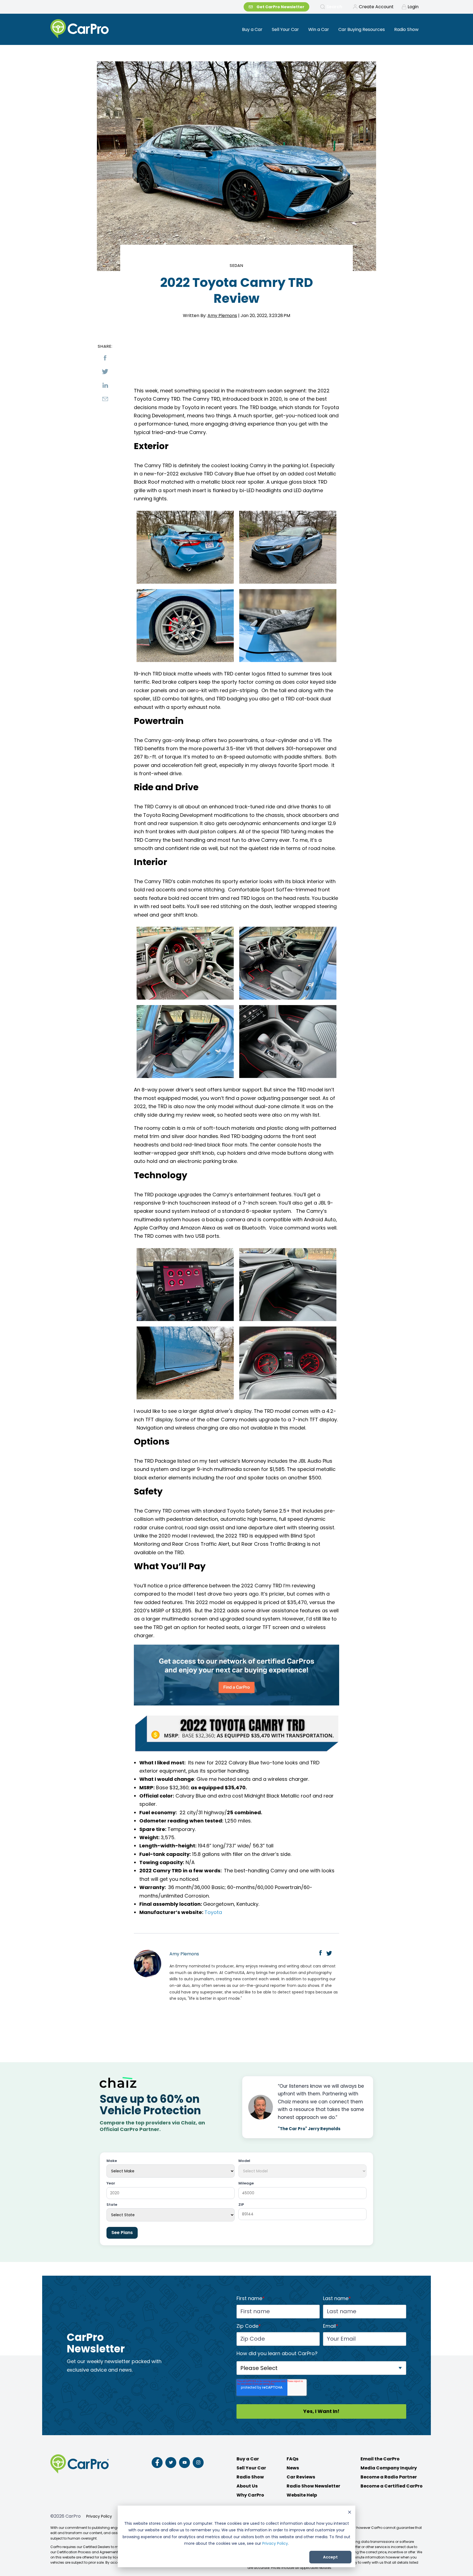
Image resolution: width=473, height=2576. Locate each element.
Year (111, 2183)
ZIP (241, 2205)
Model (244, 2161)
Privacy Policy (275, 2543)
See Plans (122, 2233)
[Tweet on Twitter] (105, 372)
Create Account (376, 7)
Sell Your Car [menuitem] (285, 29)
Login (413, 7)
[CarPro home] (100, 29)
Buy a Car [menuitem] (252, 29)
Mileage (246, 2183)
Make (112, 2161)
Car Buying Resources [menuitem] (362, 29)
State (112, 2205)
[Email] (105, 399)
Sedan (237, 265)
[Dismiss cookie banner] (350, 2513)
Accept (330, 2557)
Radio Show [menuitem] (406, 29)
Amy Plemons (222, 316)
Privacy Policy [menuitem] (99, 2516)
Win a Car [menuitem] (319, 29)
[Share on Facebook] (105, 358)
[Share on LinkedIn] (105, 385)
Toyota (213, 1912)
